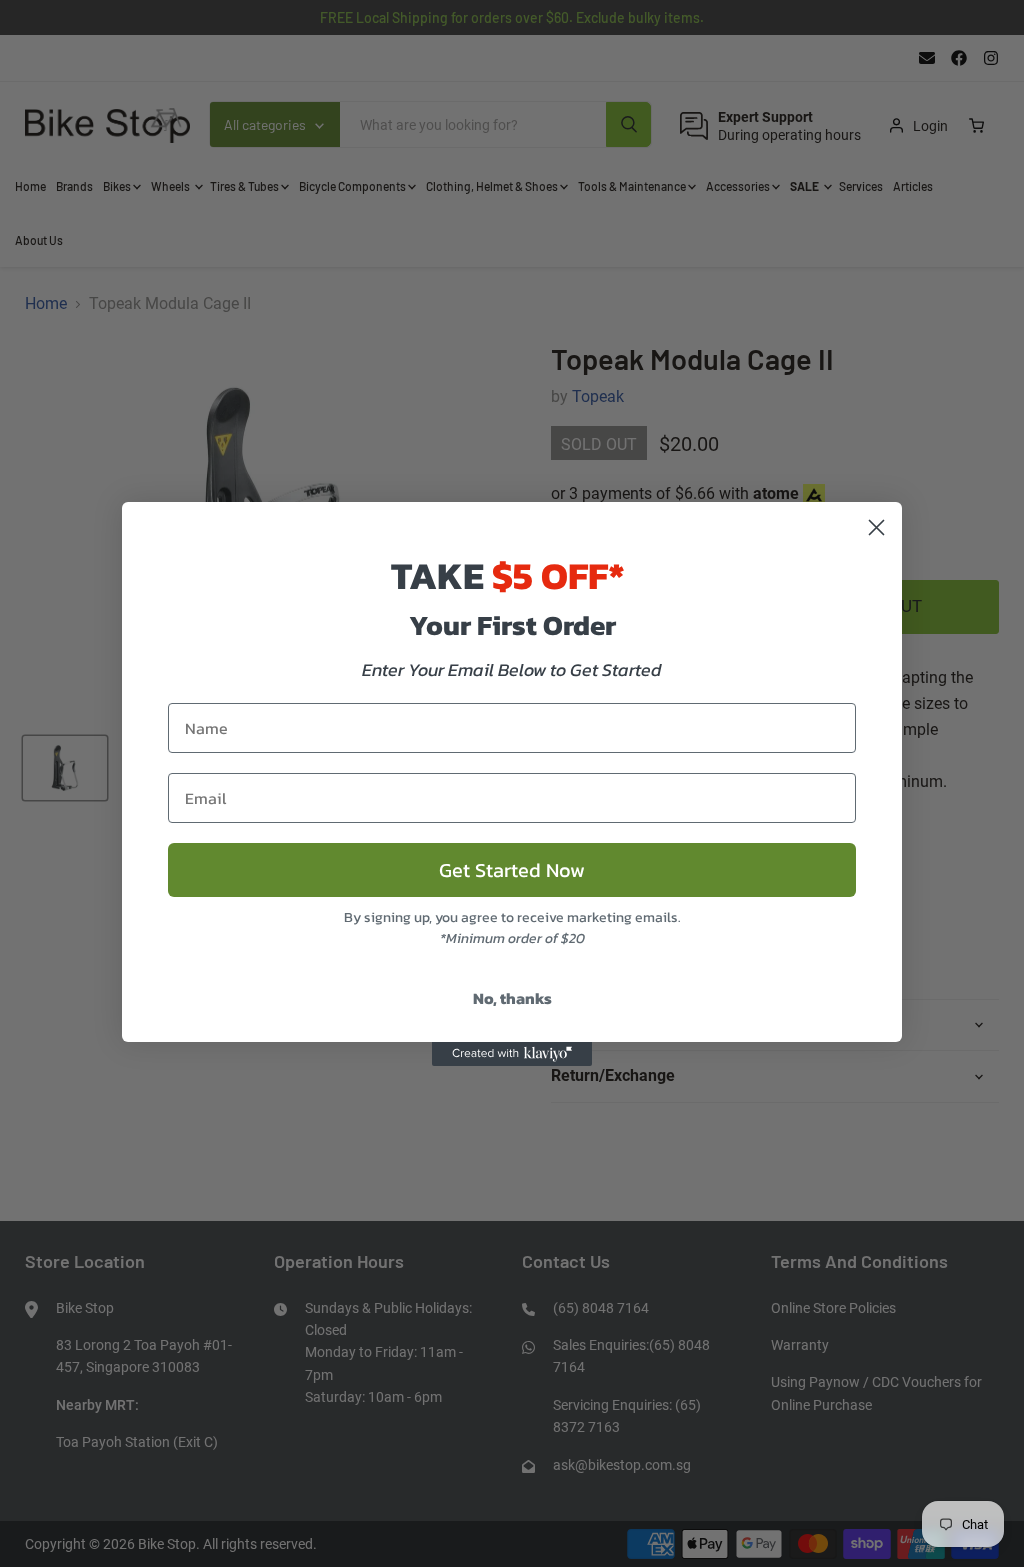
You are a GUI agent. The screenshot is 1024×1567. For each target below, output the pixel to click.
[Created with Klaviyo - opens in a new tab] (512, 1054)
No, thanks (512, 998)
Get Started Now (512, 870)
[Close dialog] (876, 527)
